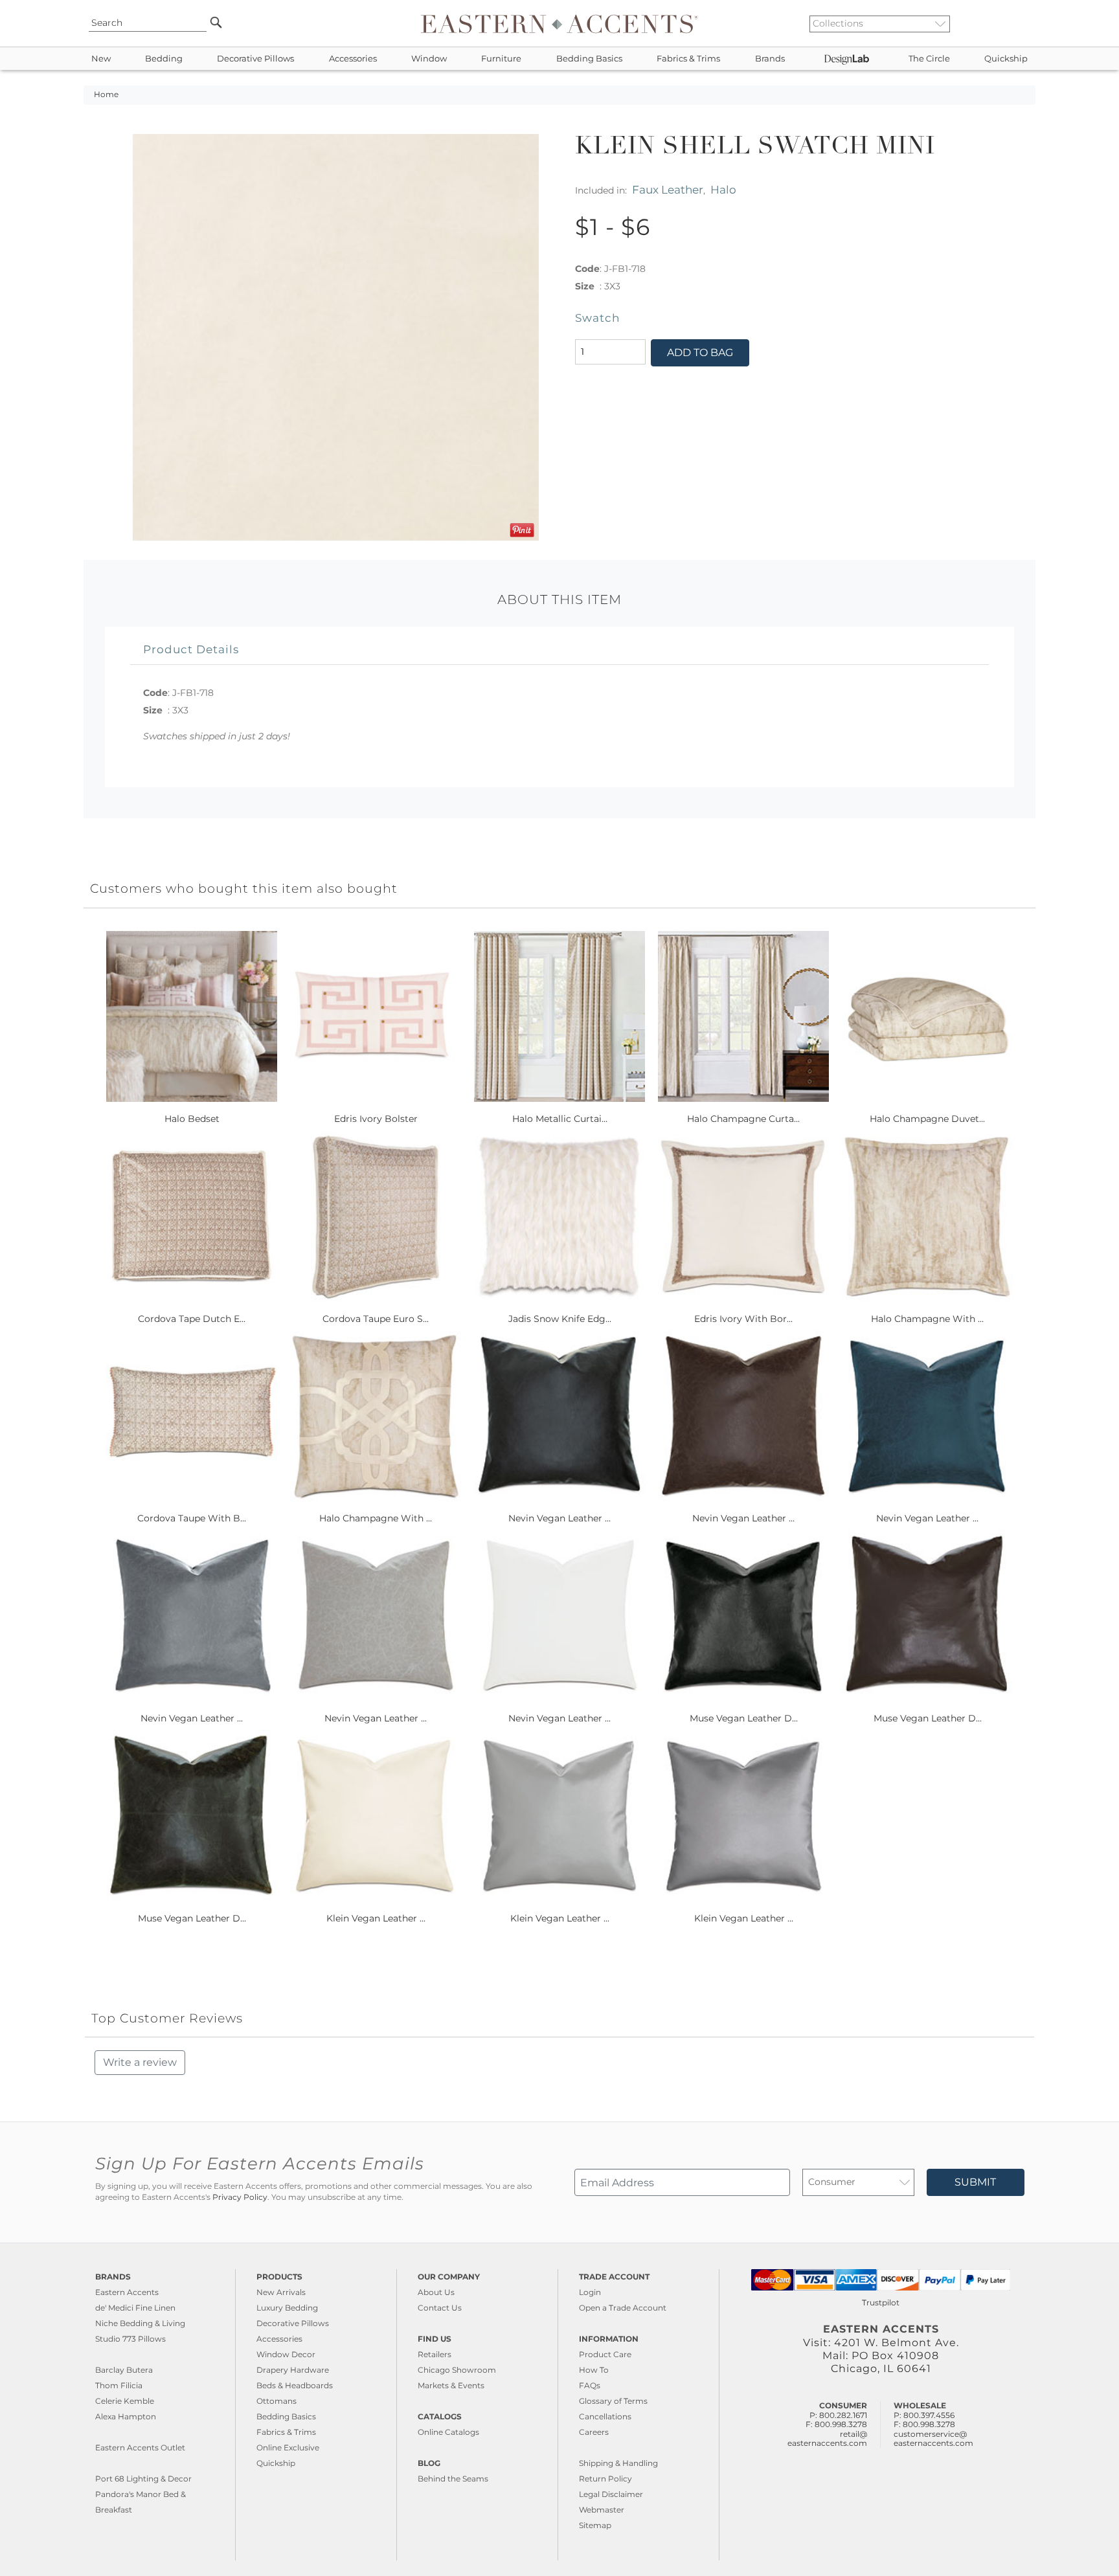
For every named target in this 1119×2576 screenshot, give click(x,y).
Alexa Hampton (126, 2416)
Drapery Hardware (293, 2370)
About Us (436, 2292)
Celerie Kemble (125, 2401)
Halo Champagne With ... (927, 1319)
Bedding (164, 59)
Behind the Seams (453, 2479)
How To (594, 2370)
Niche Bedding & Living (140, 2323)
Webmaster (602, 2510)
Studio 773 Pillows (130, 2339)
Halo (723, 189)
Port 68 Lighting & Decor (143, 2479)
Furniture (501, 59)
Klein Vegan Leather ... (376, 1918)
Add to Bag (700, 353)
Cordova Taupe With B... (192, 1518)
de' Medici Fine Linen (135, 2308)
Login (590, 2292)
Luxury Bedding (287, 2308)
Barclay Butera (124, 2370)
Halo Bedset (192, 1119)
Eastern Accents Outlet (140, 2447)
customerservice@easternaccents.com (933, 2438)
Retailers (435, 2354)
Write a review (140, 2062)
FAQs (590, 2385)
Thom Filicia (119, 2385)
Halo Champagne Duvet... (927, 1119)
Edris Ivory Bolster (376, 1119)
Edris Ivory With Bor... (743, 1319)
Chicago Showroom (457, 2370)
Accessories (353, 59)
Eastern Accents (127, 2292)
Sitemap (595, 2525)
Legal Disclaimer (611, 2494)
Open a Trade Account (623, 2308)
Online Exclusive (288, 2447)
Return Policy (605, 2479)
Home (106, 95)
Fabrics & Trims (688, 59)
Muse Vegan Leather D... (744, 1718)
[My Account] (1016, 23)
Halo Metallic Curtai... (560, 1119)
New (101, 59)
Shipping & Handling (618, 2463)
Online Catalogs (448, 2432)
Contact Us (440, 2308)
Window (429, 59)
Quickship (1006, 59)
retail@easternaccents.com (827, 2438)
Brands (770, 59)
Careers (594, 2432)
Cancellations (605, 2416)
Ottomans (277, 2401)
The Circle (929, 59)
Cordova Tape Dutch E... (192, 1319)
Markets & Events (451, 2385)
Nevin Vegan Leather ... (559, 1518)
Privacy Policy (240, 2197)
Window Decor (286, 2354)
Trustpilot (881, 2302)
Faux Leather (668, 189)
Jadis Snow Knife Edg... (560, 1319)
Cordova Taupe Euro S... (376, 1319)
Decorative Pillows (255, 59)
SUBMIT (975, 2182)
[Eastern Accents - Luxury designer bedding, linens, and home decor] (559, 23)
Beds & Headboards (295, 2385)
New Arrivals (281, 2292)
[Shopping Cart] (1026, 23)
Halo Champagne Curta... (743, 1119)
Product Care (605, 2354)
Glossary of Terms (613, 2401)
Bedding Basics (589, 59)
